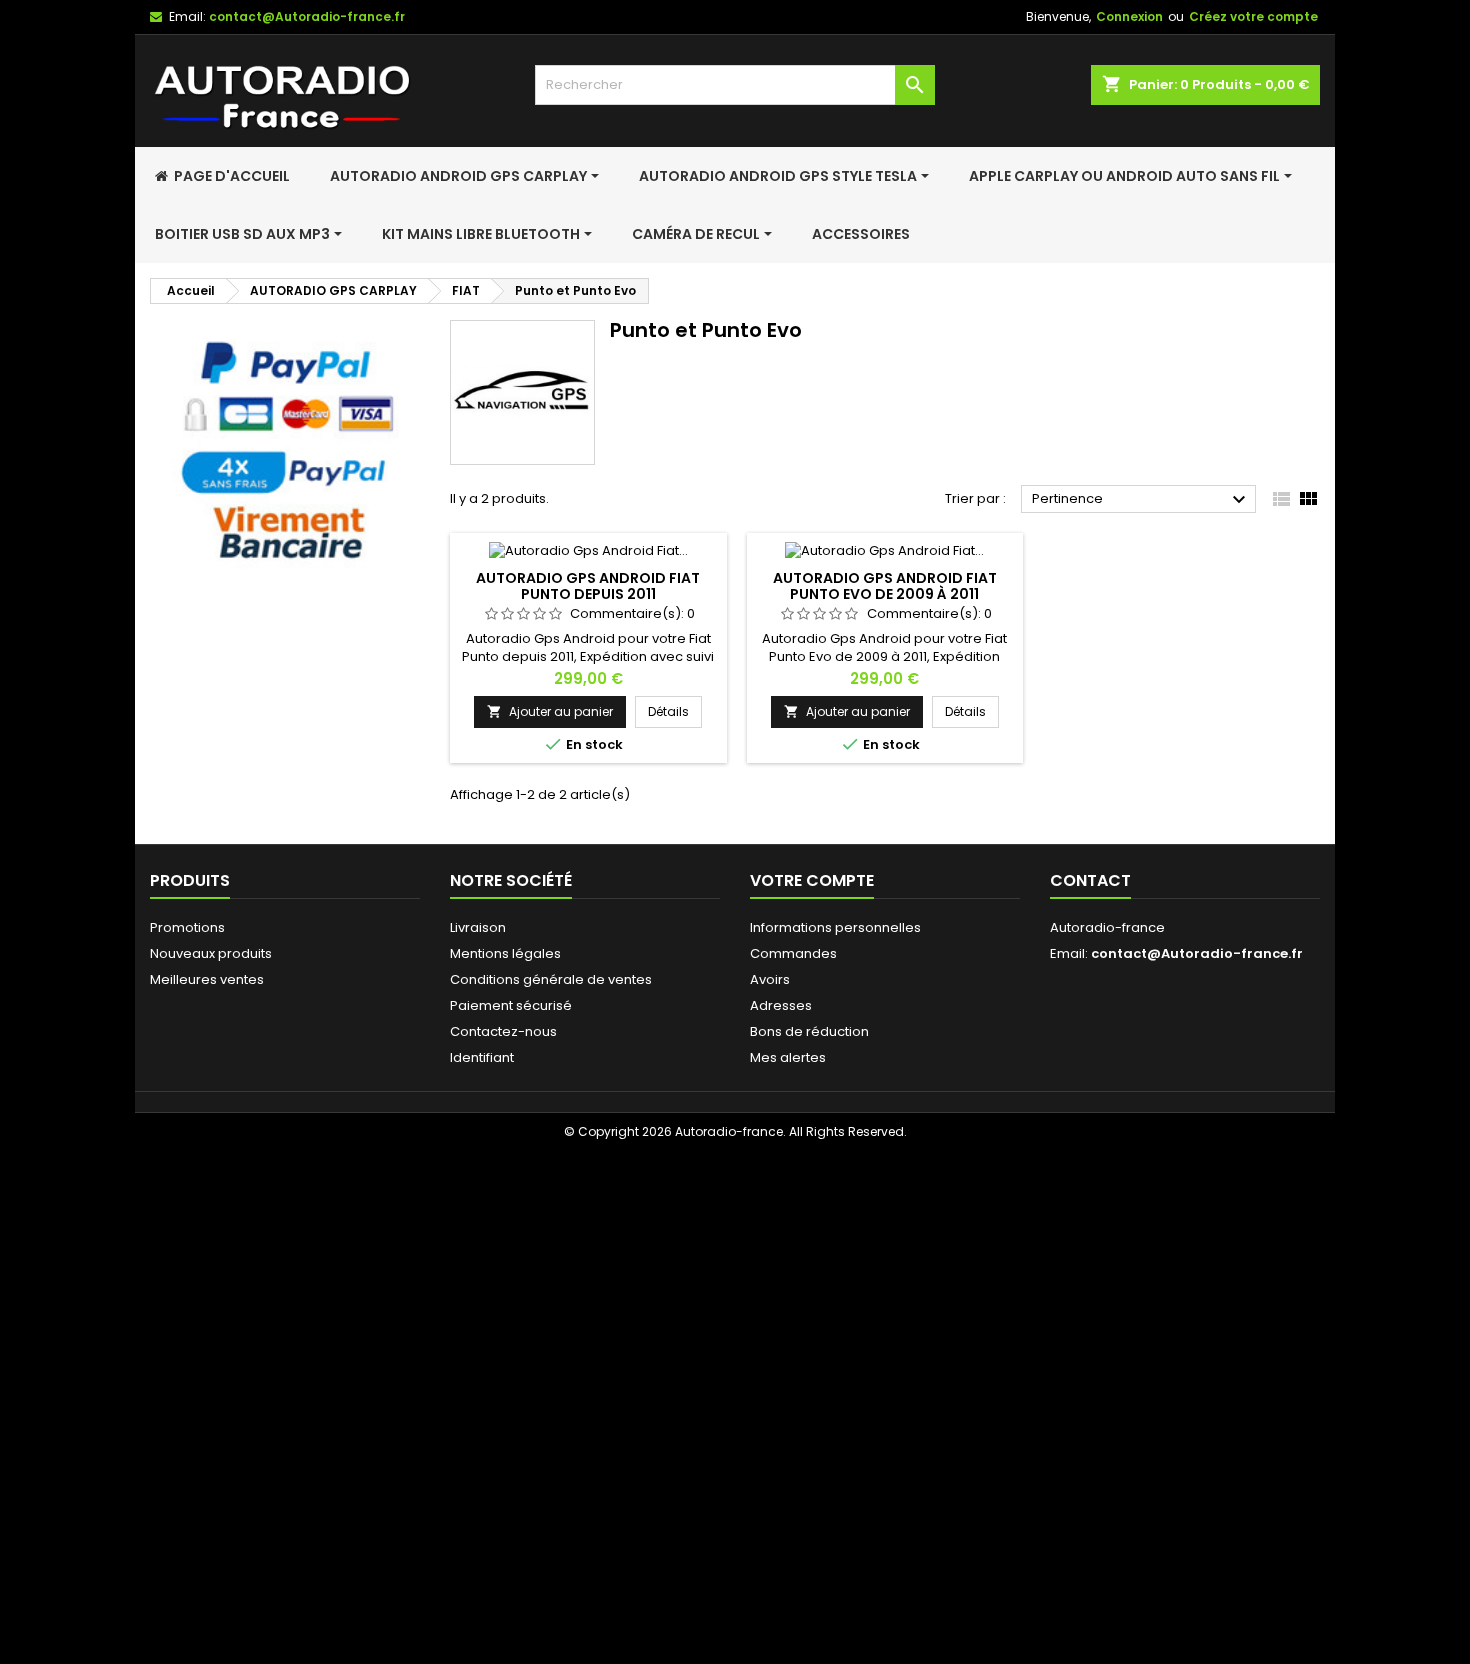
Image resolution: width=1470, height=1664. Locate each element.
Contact (1090, 880)
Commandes (793, 953)
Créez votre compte (1253, 16)
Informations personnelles (835, 927)
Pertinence (1141, 500)
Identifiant (482, 1057)
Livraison (478, 927)
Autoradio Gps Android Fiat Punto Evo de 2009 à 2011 (885, 586)
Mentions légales (505, 953)
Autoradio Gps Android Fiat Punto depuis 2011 (588, 586)
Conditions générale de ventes (551, 979)
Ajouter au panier (550, 711)
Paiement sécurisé (511, 1005)
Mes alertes (788, 1057)
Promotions (187, 927)
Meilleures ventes (207, 979)
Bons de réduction (809, 1031)
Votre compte (812, 880)
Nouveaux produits (211, 953)
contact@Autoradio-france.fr (307, 16)
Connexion (1129, 16)
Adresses (781, 1005)
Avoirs (770, 979)
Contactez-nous (503, 1031)
